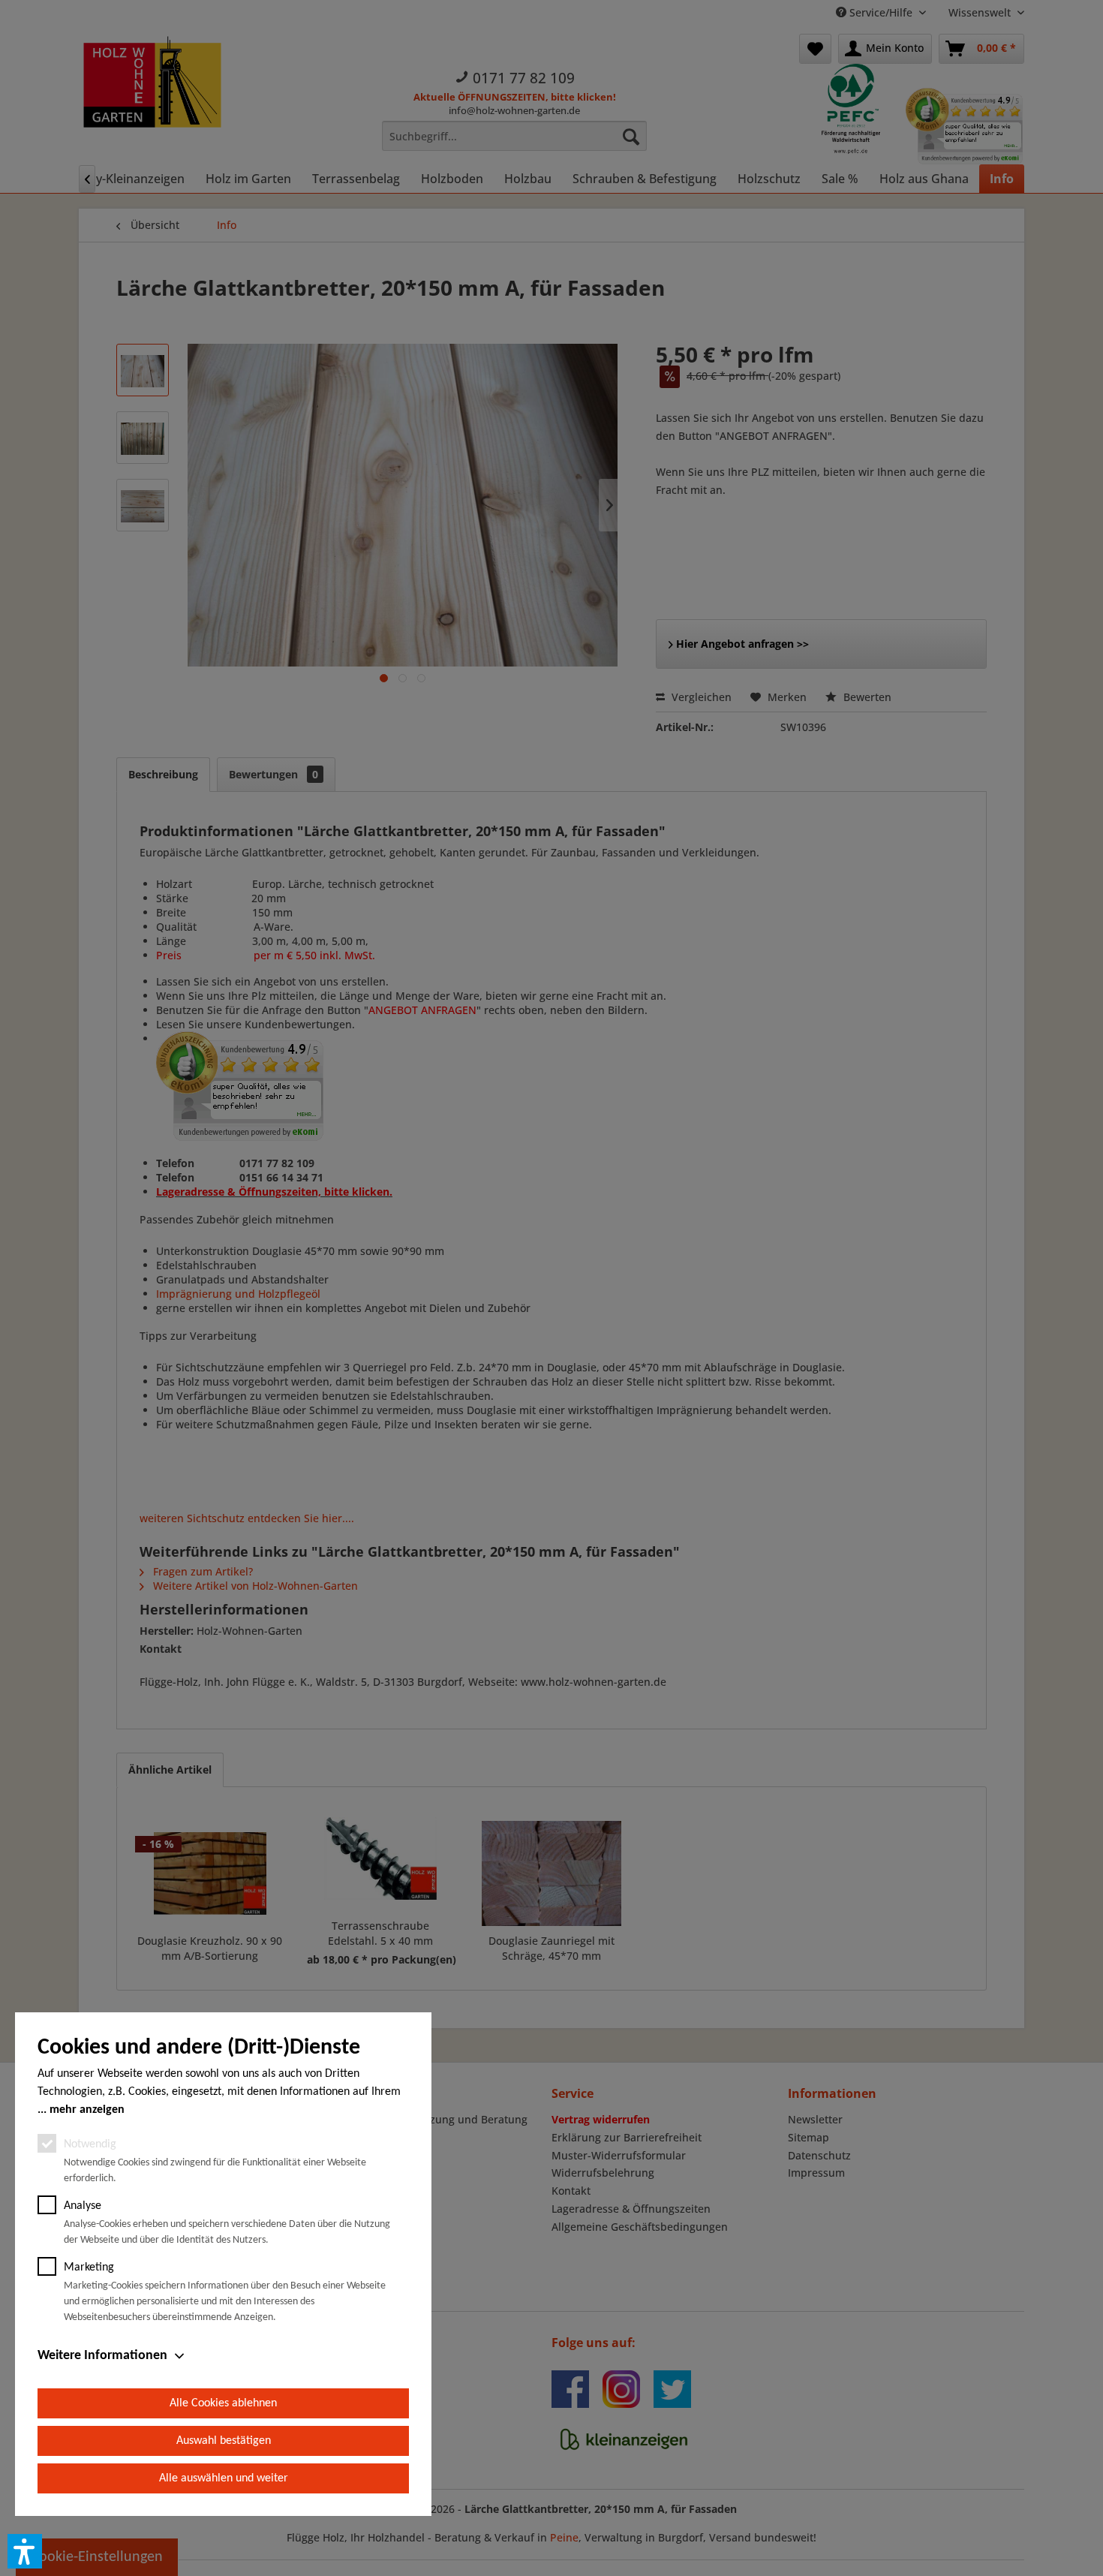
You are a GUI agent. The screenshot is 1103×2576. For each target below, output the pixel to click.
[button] (25, 2551)
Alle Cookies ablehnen (223, 2403)
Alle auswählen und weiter (224, 2478)
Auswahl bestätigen (224, 2441)
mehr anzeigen (87, 2110)
